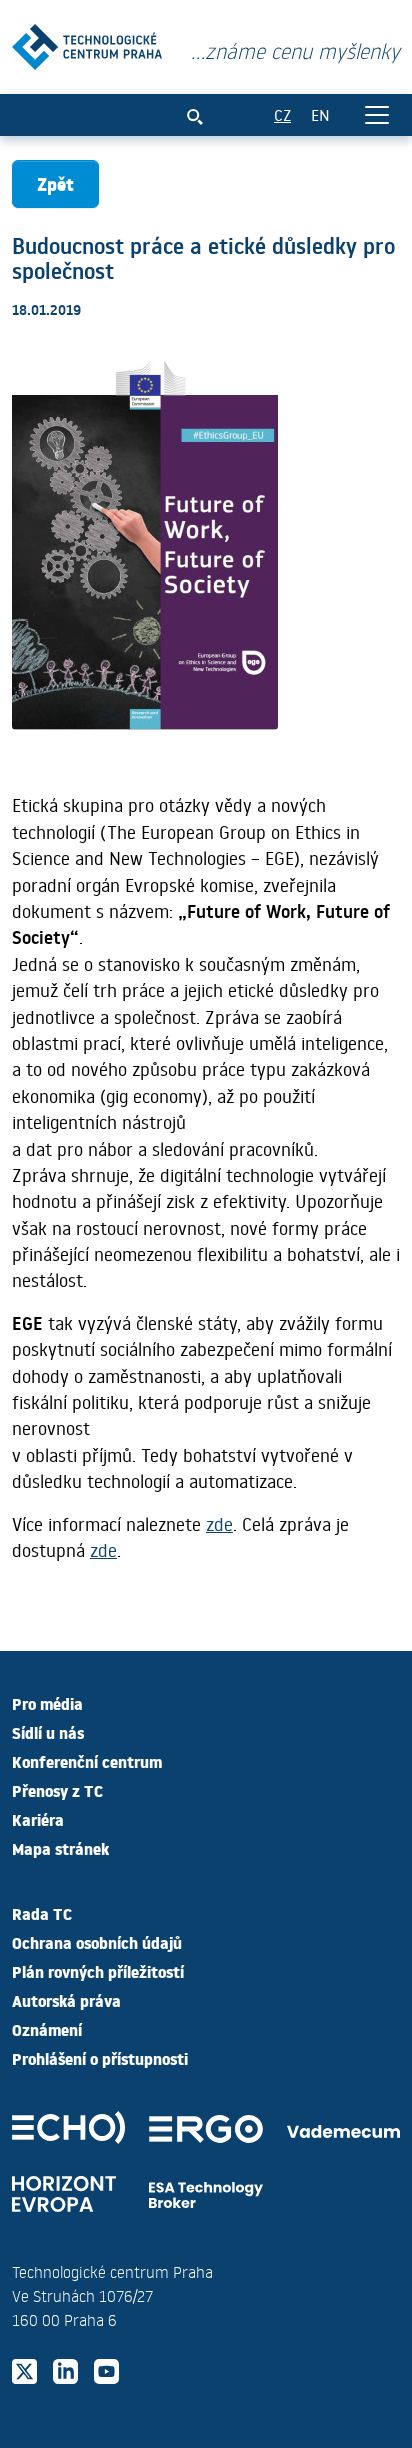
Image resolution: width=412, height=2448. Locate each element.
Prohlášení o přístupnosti (100, 2058)
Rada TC (42, 1913)
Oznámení (47, 2029)
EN (320, 114)
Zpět (55, 183)
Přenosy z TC (57, 1790)
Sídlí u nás (48, 1732)
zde (219, 1524)
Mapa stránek (60, 1848)
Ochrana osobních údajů (97, 1942)
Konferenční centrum (87, 1761)
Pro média (47, 1703)
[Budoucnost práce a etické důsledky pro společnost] (87, 42)
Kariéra (38, 1819)
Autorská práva (66, 2000)
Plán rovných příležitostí (98, 1971)
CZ (282, 114)
